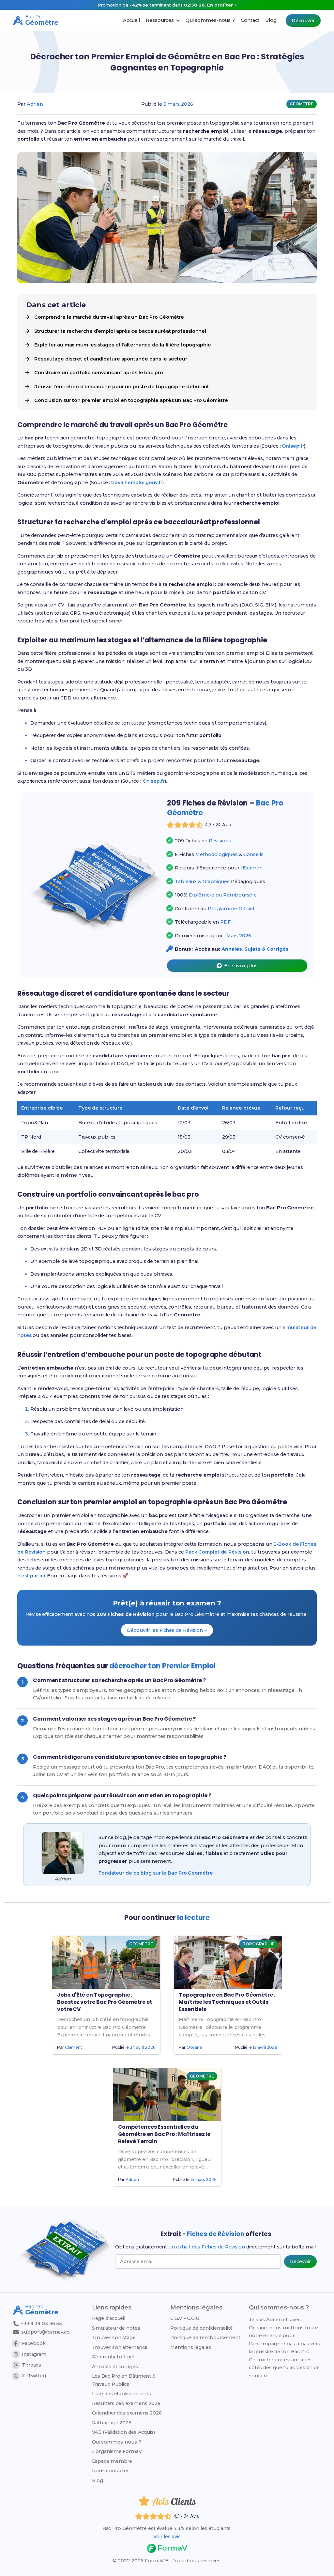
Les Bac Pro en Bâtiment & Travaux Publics (124, 2380)
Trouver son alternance (120, 2347)
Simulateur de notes (116, 2328)
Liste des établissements (122, 2394)
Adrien (35, 104)
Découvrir (303, 21)
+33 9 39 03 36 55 (41, 2323)
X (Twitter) (34, 2376)
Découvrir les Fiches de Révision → (167, 1630)
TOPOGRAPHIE (259, 1944)
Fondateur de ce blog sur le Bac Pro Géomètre (156, 1873)
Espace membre (112, 2461)
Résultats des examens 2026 (126, 2403)
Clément (74, 2047)
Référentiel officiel (113, 2357)
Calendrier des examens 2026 (127, 2413)
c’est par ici (31, 1576)
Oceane (194, 2047)
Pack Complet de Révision (217, 1552)
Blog (98, 2480)
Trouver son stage (114, 2338)
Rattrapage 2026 (112, 2423)
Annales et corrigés (115, 2367)
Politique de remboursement (205, 2338)
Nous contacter (111, 2471)
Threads (31, 2365)
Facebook (34, 2343)
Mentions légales (190, 2347)
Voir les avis (167, 2537)
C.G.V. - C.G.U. (185, 2318)
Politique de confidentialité (201, 2328)
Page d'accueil (109, 2318)
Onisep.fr (293, 446)
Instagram (34, 2354)
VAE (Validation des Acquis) (123, 2432)
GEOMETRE (302, 104)
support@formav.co (46, 2332)
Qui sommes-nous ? (117, 2442)
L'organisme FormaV (117, 2451)
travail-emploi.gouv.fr (137, 483)
